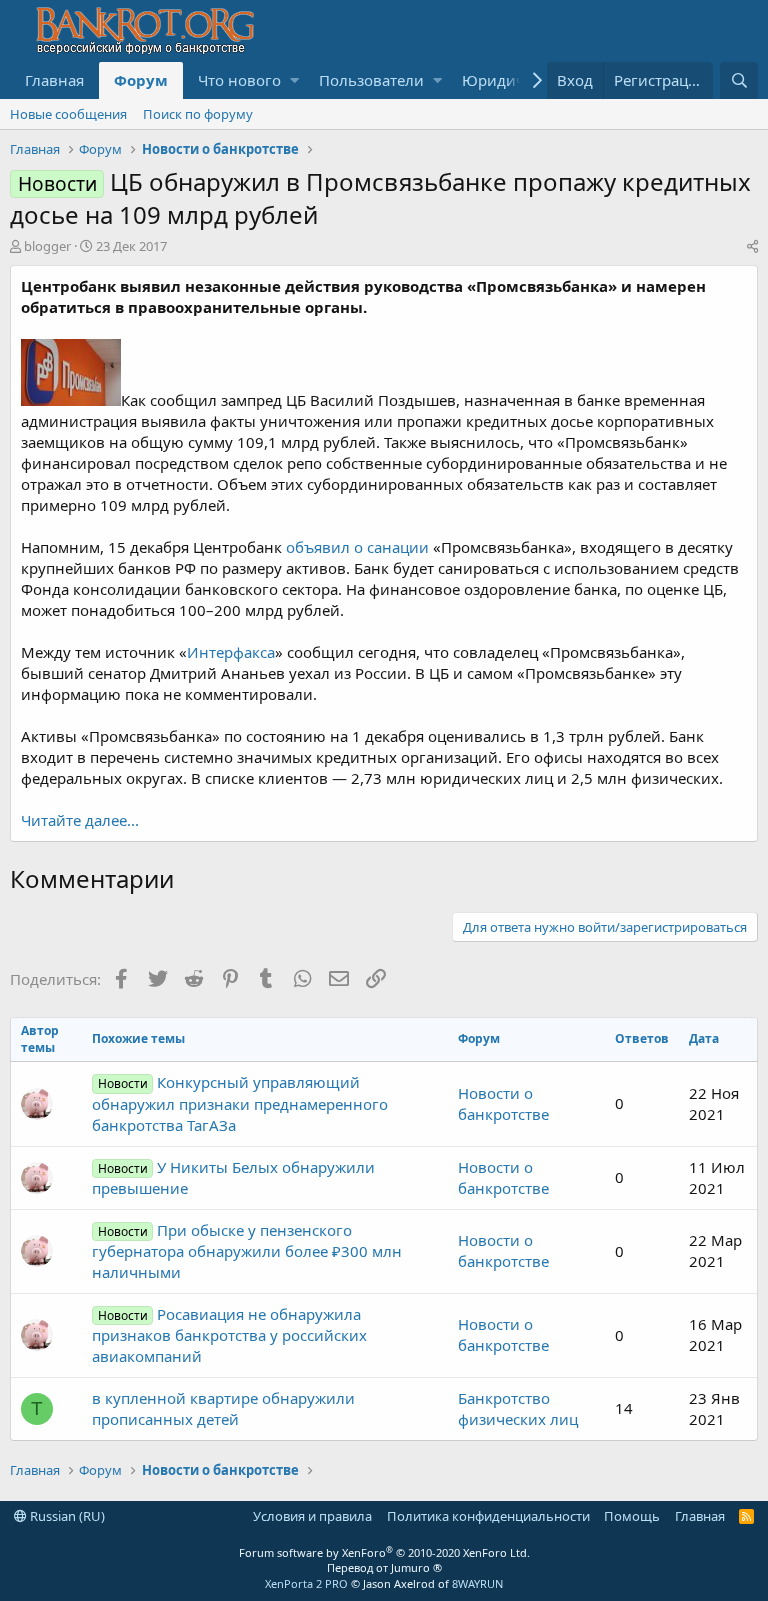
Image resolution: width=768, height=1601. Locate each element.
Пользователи (371, 80)
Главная (54, 80)
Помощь (632, 1516)
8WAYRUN (477, 1583)
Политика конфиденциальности (488, 1516)
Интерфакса (231, 652)
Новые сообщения (68, 114)
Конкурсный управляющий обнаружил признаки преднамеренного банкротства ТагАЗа (240, 1103)
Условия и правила (312, 1516)
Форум (141, 80)
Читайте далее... (80, 820)
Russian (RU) (66, 1516)
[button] (294, 80)
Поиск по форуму (198, 114)
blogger (47, 246)
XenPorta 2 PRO (306, 1583)
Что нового (239, 80)
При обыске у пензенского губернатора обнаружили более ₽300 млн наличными (247, 1251)
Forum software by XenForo (384, 1552)
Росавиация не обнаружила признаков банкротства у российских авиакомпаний (229, 1335)
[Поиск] (739, 80)
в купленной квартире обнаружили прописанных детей (223, 1408)
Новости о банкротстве (503, 1103)
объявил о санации (357, 547)
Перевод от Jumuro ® (384, 1567)
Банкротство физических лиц (518, 1408)
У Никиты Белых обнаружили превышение (233, 1177)
